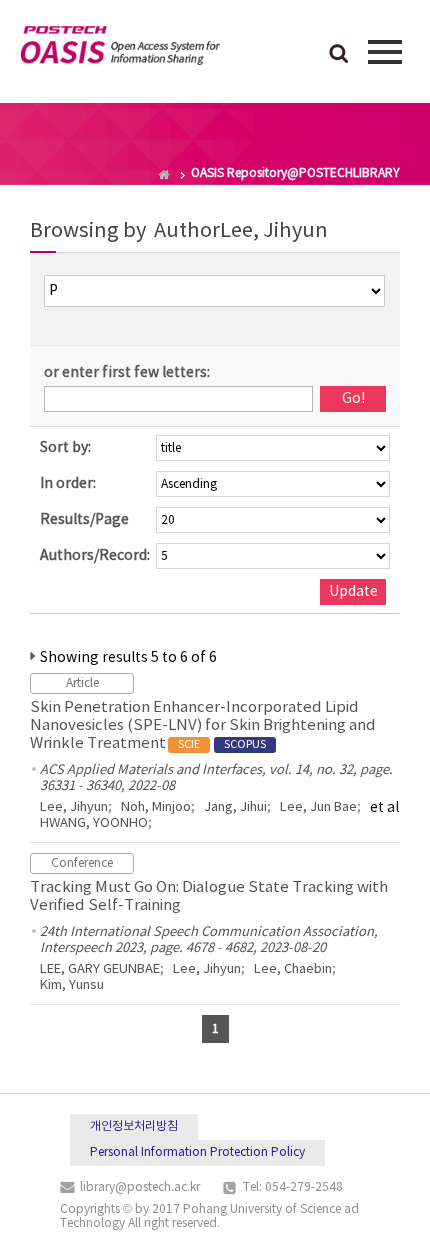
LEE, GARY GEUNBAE (100, 969)
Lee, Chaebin (293, 969)
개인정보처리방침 (134, 1126)
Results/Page (84, 520)
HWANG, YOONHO (94, 823)
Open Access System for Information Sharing (120, 49)
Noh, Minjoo (156, 807)
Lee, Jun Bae (318, 807)
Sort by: (65, 448)
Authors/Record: (95, 556)
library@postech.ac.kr (140, 1187)
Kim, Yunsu (72, 985)
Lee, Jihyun (74, 807)
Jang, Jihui (235, 807)
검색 (339, 55)
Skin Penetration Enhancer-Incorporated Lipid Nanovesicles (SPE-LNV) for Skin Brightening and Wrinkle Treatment (203, 725)
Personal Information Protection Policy (197, 1152)
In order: (68, 484)
